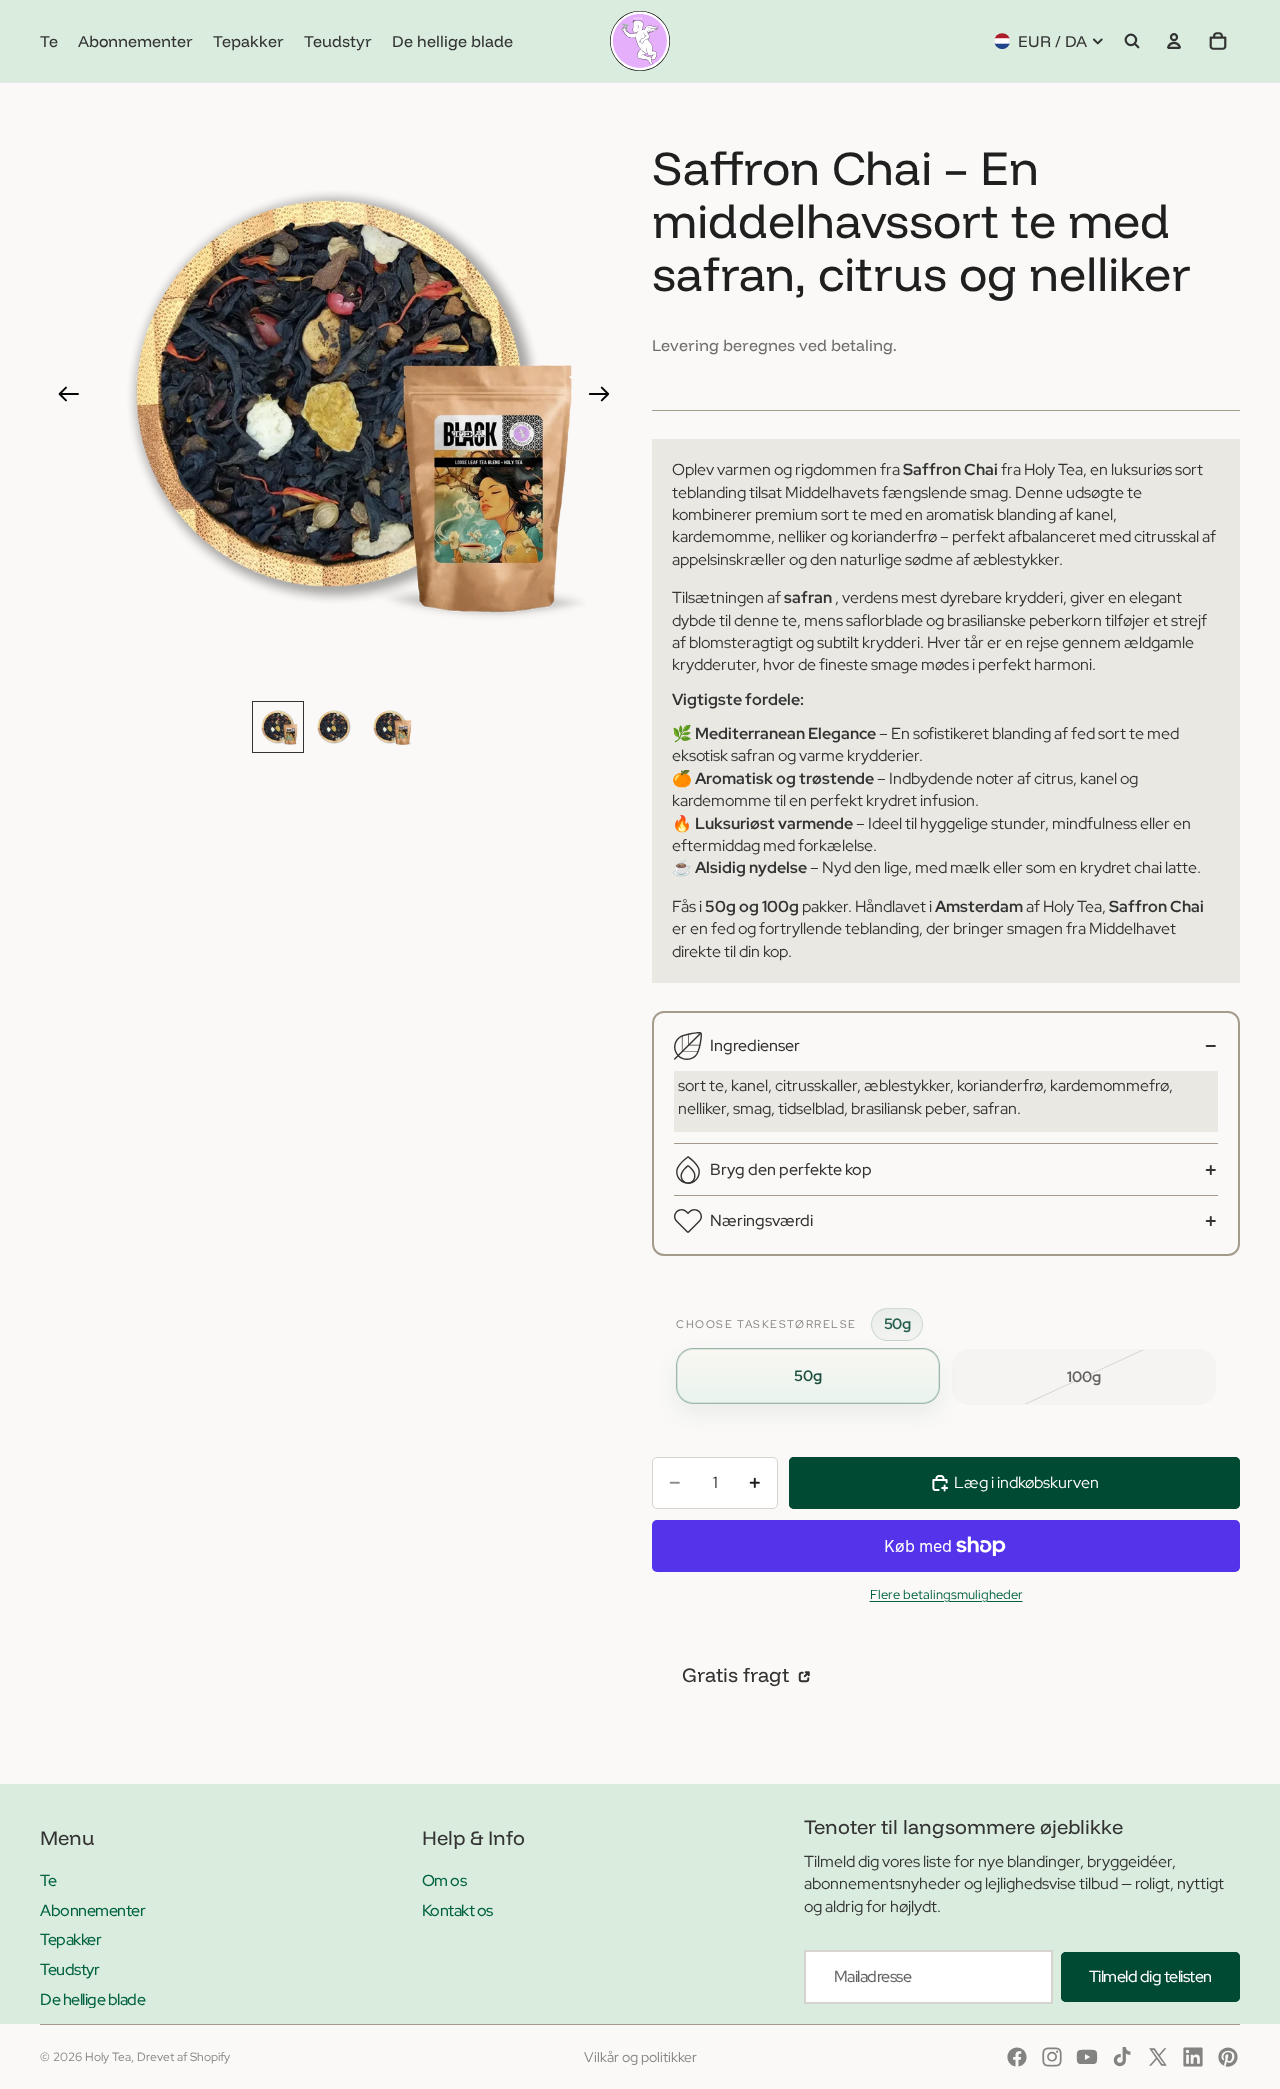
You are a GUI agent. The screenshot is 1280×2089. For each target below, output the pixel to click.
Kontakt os (457, 1910)
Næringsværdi (761, 1220)
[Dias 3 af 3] (390, 727)
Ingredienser (755, 1045)
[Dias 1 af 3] (278, 727)
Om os (444, 1880)
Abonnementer (92, 1910)
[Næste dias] (605, 397)
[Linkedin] (1193, 2057)
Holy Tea (108, 2057)
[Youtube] (1087, 2057)
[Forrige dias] (62, 397)
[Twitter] (1158, 2057)
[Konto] (1174, 41)
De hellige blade (92, 1999)
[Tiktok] (1122, 2057)
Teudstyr (69, 1969)
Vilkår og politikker (640, 2057)
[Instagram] (1052, 2057)
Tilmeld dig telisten (1150, 1976)
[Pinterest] (1228, 2057)
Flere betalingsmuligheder (946, 1594)
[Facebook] (1017, 2057)
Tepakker (70, 1939)
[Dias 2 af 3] (334, 727)
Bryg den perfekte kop (791, 1169)
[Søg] (1132, 41)
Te (48, 1880)
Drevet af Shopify (183, 2057)
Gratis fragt (738, 1674)
